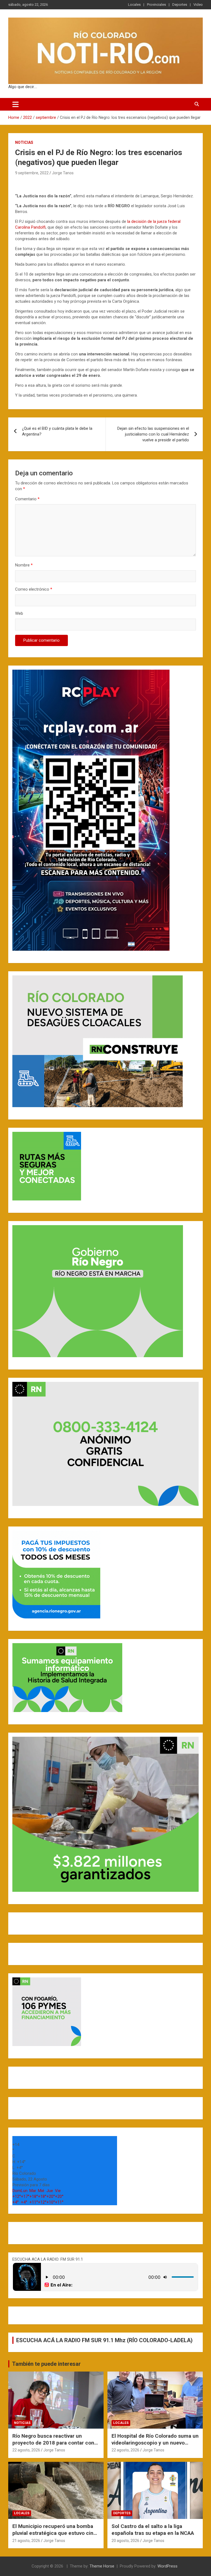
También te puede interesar (46, 2364)
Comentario (27, 499)
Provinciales (156, 5)
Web (19, 613)
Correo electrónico (34, 589)
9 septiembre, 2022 (32, 173)
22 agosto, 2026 (26, 2450)
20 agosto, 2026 (125, 2541)
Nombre (24, 565)
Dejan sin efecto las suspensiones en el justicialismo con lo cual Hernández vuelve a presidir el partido (153, 434)
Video (198, 5)
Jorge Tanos (63, 173)
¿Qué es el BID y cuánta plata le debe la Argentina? (57, 431)
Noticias (24, 142)
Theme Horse (102, 2566)
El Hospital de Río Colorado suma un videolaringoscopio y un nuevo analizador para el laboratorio (155, 2443)
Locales (134, 5)
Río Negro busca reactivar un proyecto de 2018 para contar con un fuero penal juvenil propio (53, 2443)
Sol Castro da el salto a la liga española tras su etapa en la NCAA (153, 2530)
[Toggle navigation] (16, 104)
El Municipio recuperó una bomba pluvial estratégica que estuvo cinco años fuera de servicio (56, 2533)
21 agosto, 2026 (26, 2541)
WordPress (167, 2566)
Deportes (180, 5)
